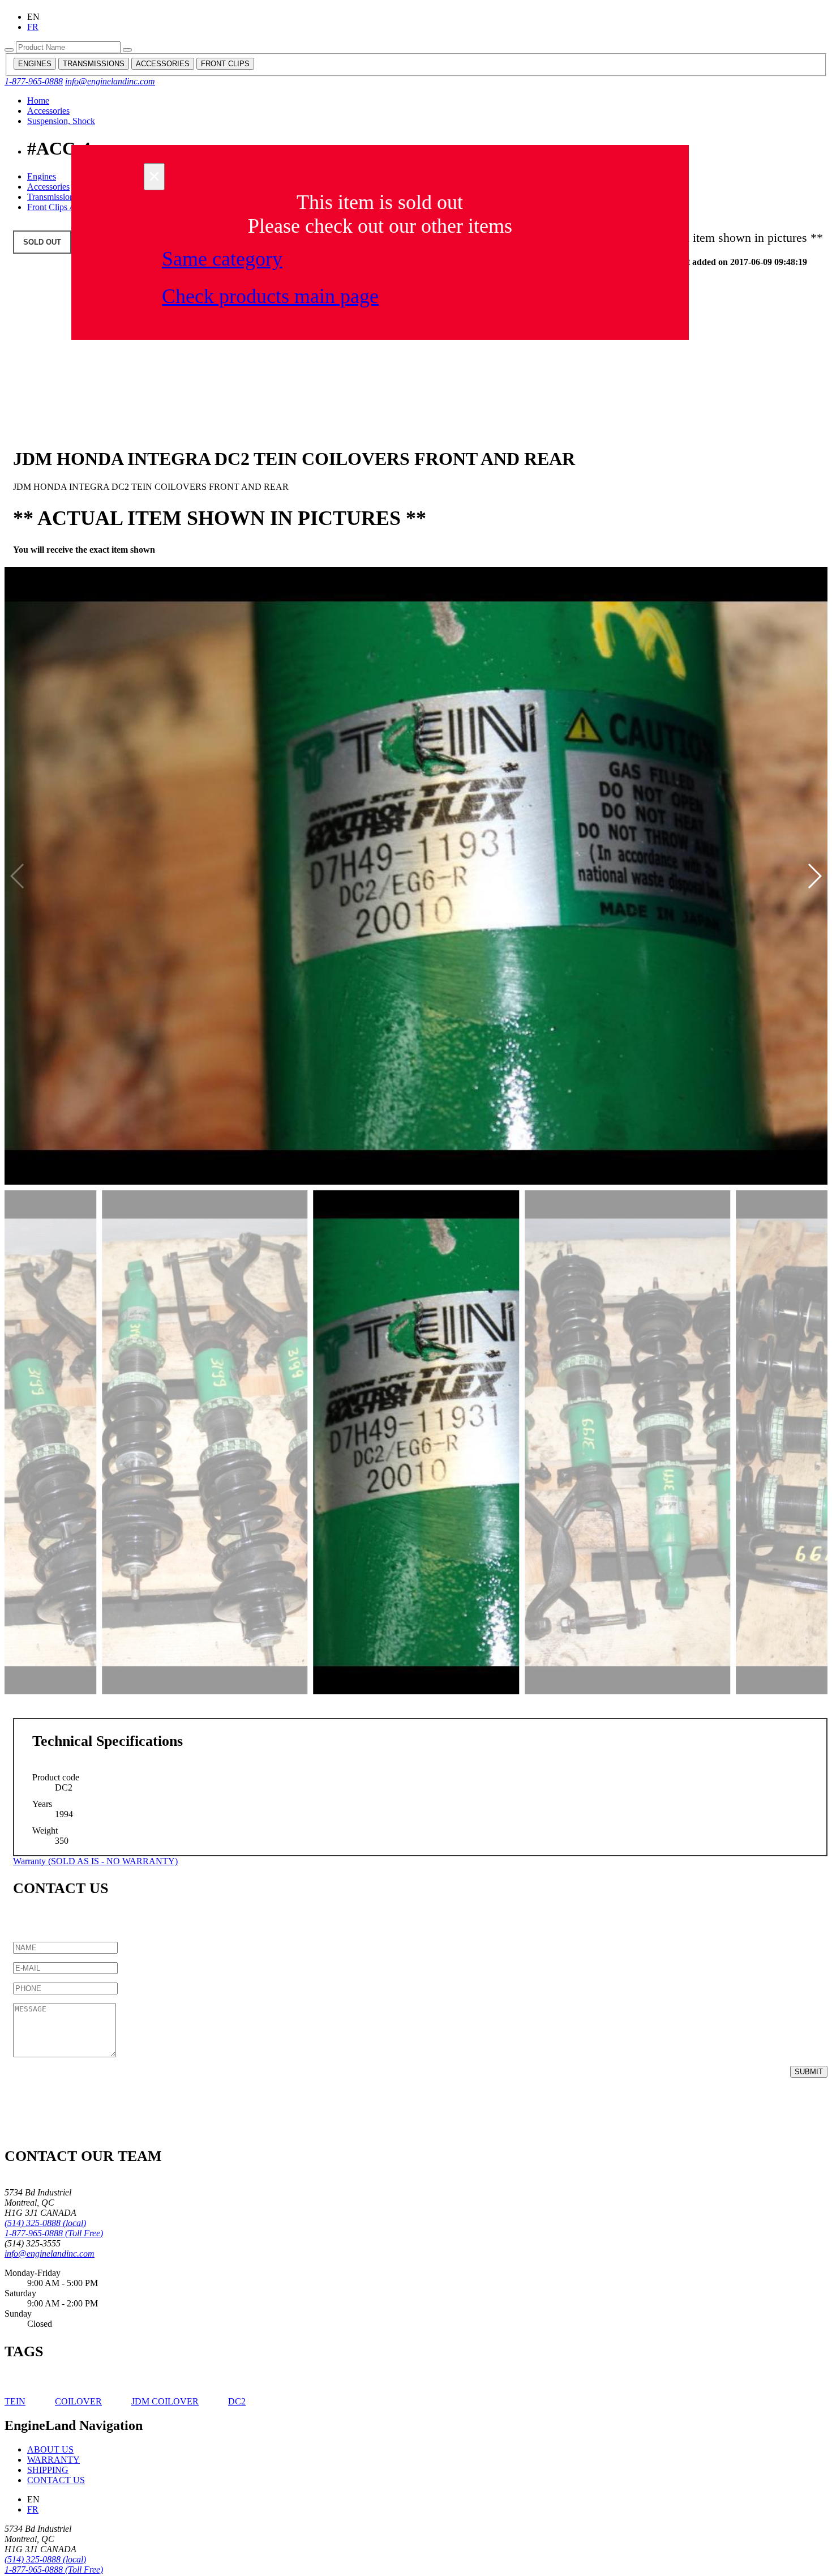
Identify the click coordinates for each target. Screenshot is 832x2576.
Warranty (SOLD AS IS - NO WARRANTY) (95, 1861)
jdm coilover (165, 2401)
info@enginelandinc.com (110, 81)
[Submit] (9, 50)
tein (15, 2401)
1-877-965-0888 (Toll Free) (54, 2233)
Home (38, 101)
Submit (809, 2072)
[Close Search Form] (127, 50)
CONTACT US (56, 2480)
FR (33, 27)
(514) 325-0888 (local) (45, 2223)
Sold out (42, 242)
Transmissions (52, 197)
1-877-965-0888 (34, 81)
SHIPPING (48, 2470)
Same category (222, 259)
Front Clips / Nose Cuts (69, 207)
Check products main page (270, 296)
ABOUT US (50, 2449)
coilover (78, 2401)
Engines (42, 176)
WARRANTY (53, 2460)
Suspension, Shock (61, 121)
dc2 (237, 2401)
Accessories (48, 111)
